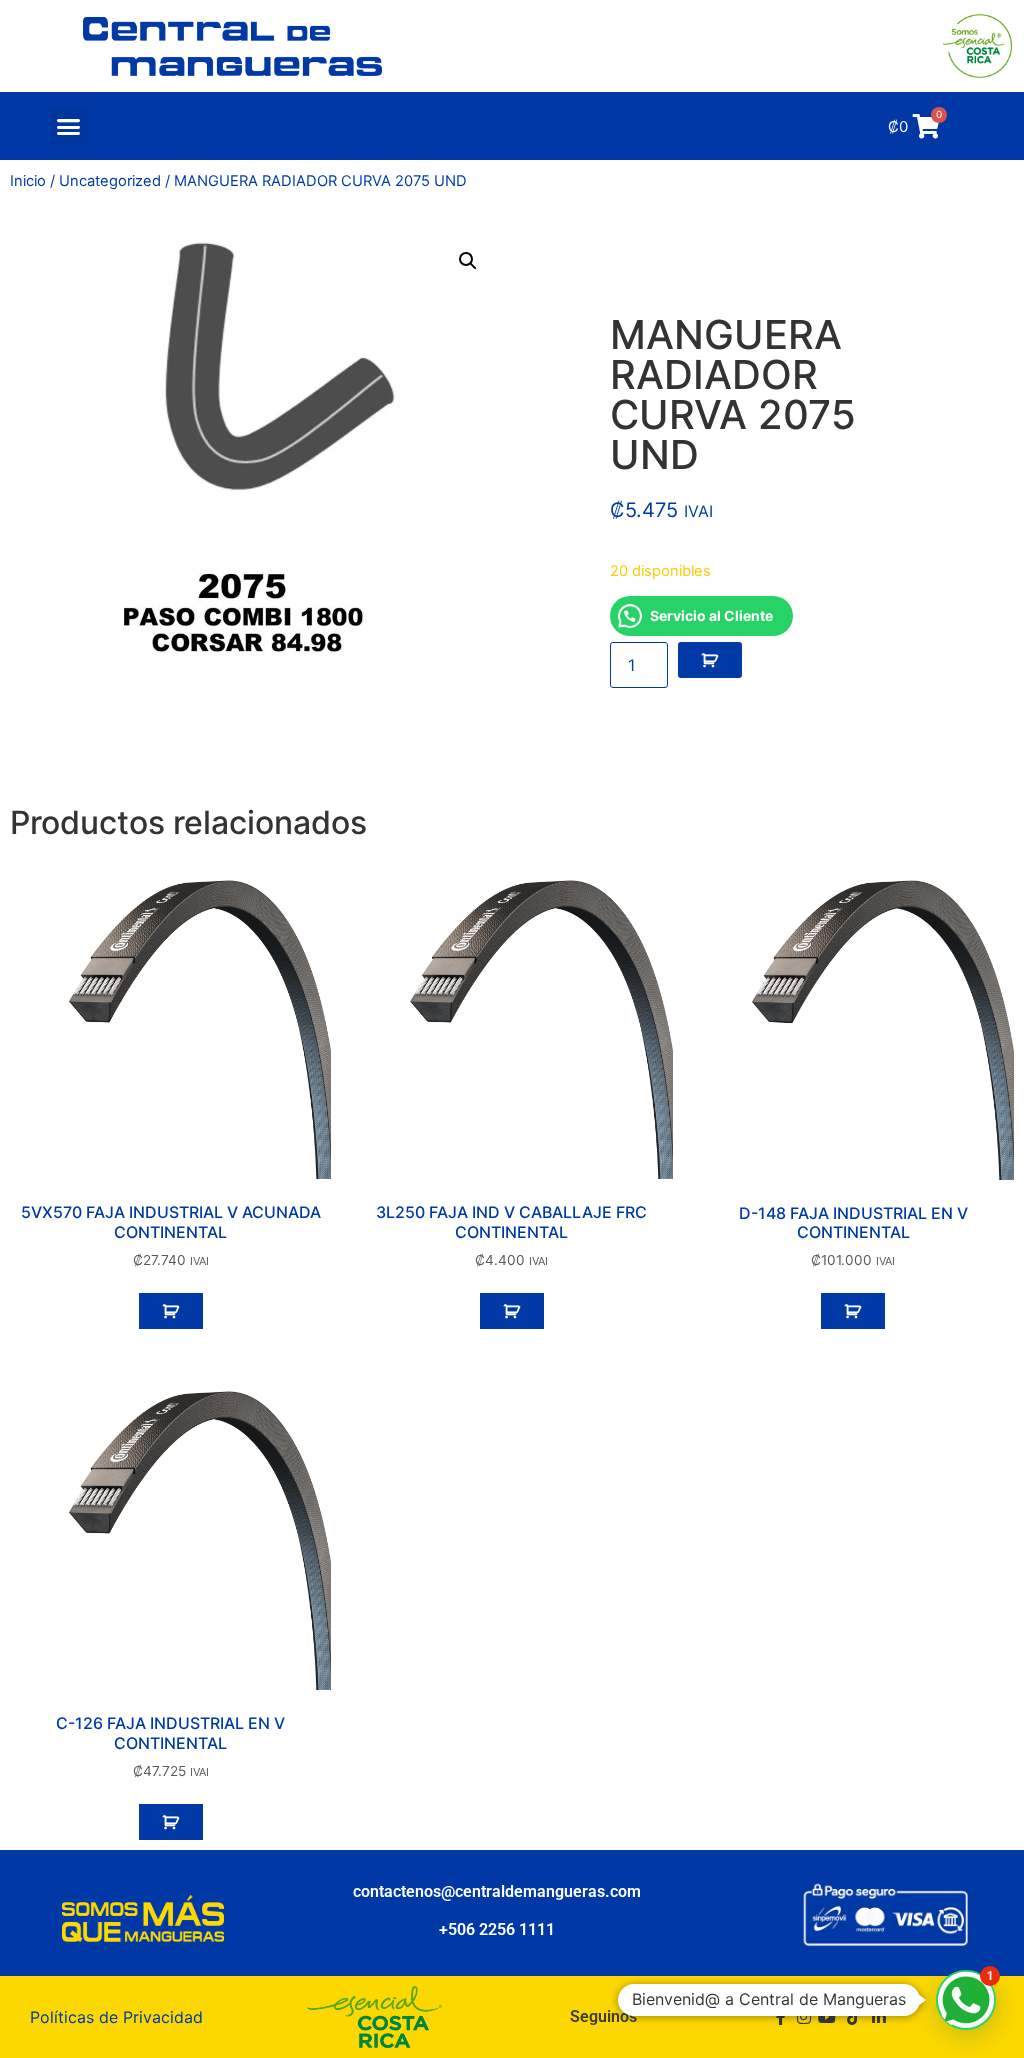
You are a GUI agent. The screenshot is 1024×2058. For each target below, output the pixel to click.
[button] (69, 127)
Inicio (28, 181)
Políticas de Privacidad (116, 2017)
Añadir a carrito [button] (171, 1311)
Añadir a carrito (710, 660)
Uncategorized (110, 181)
